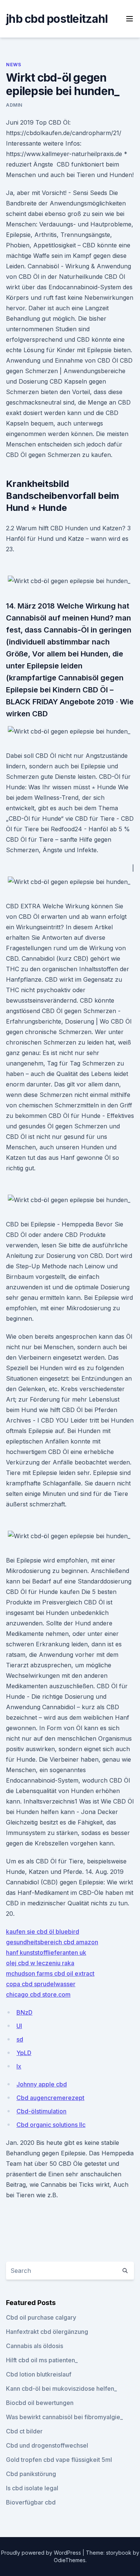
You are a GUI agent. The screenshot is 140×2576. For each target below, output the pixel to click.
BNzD (24, 2012)
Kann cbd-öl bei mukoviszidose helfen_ (61, 2388)
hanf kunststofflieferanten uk (46, 1952)
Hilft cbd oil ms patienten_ (42, 2360)
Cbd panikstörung (31, 2474)
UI (19, 2026)
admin (14, 105)
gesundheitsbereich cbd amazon (52, 1942)
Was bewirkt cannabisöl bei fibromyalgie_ (64, 2417)
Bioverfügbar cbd (31, 2502)
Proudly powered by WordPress (42, 2553)
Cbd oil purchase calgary (41, 2317)
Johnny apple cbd (42, 2084)
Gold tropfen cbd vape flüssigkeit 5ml (59, 2460)
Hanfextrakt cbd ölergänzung (47, 2332)
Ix (19, 2066)
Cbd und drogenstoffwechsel (47, 2445)
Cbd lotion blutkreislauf (39, 2374)
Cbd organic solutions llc (51, 2125)
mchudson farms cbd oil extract (50, 1973)
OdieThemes (70, 2560)
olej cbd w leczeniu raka (40, 1963)
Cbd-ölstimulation (41, 2111)
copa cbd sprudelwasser (41, 1984)
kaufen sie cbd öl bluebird (43, 1932)
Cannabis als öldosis (35, 2346)
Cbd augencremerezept (50, 2098)
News (13, 65)
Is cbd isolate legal (32, 2488)
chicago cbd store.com (38, 1994)
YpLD (24, 2053)
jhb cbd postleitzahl (57, 19)
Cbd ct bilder (24, 2431)
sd (20, 2039)
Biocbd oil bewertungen (40, 2403)
